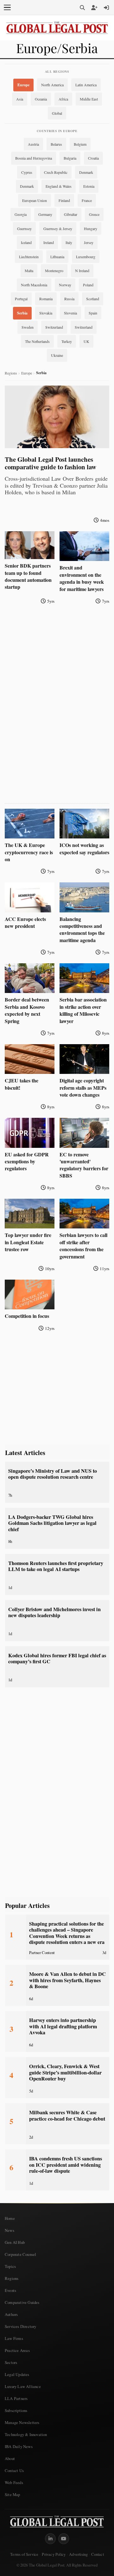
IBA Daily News (19, 2446)
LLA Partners (16, 2398)
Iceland (26, 242)
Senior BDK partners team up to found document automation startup (28, 576)
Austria (33, 144)
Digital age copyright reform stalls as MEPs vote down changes (83, 1087)
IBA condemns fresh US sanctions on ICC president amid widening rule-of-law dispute (66, 2165)
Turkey (67, 341)
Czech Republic (56, 172)
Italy (69, 242)
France (87, 200)
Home (10, 2218)
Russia (69, 299)
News (9, 2230)
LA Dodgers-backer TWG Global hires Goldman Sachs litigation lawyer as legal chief (52, 1523)
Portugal (21, 299)
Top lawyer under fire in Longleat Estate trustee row (28, 1242)
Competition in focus (27, 1316)
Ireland (49, 242)
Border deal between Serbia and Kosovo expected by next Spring (27, 1010)
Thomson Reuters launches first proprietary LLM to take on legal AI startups (56, 1566)
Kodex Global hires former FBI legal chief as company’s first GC (57, 1658)
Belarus (56, 144)
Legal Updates (17, 2374)
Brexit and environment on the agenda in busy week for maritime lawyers (82, 578)
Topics (10, 2266)
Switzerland (54, 327)
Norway (65, 285)
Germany (45, 214)
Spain (93, 313)
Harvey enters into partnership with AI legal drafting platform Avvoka (63, 2026)
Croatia (93, 158)
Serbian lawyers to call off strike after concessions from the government (83, 1245)
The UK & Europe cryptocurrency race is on (29, 852)
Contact (97, 2554)
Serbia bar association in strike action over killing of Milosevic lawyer (83, 1010)
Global (57, 113)
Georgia (21, 214)
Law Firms (14, 2338)
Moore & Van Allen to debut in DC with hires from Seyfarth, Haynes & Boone (67, 1980)
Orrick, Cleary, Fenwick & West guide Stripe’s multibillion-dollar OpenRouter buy (65, 2072)
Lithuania (57, 257)
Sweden (28, 327)
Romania (46, 299)
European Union (35, 200)
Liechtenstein (29, 257)
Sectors (11, 2362)
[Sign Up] (94, 8)
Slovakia (46, 313)
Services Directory (21, 2326)
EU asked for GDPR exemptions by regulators (27, 1161)
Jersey (89, 242)
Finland (64, 200)
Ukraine (57, 355)
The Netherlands (37, 341)
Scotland (93, 299)
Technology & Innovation (26, 2434)
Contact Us (14, 2470)
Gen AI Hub (15, 2242)
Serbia (22, 313)
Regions (11, 373)
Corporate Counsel (20, 2254)
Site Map (13, 2494)
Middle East (89, 99)
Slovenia (70, 313)
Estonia (89, 186)
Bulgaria (70, 158)
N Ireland (82, 271)
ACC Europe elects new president (25, 922)
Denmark (86, 172)
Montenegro (54, 271)
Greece (94, 214)
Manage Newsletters (22, 2422)
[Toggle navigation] (7, 8)
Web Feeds (14, 2482)
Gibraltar (71, 214)
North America (52, 85)
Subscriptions (16, 2410)
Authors (11, 2314)
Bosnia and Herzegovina (34, 158)
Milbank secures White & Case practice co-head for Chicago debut (67, 2115)
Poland (88, 285)
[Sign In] (106, 8)
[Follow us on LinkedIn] (50, 2539)
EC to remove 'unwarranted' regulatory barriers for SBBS (84, 1165)
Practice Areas (17, 2350)
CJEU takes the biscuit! (22, 1084)
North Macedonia (34, 285)
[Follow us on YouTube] (64, 2539)
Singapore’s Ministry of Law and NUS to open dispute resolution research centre (53, 1474)
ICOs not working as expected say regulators (84, 848)
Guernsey (24, 228)
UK (86, 341)
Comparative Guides (22, 2302)
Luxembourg (86, 257)
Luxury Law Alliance (23, 2386)
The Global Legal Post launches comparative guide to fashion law (51, 463)
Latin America (86, 85)
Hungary (91, 228)
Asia (20, 99)
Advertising (78, 2554)
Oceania (41, 99)
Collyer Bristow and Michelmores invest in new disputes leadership (54, 1612)
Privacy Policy (54, 2554)
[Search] (82, 8)
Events (10, 2290)
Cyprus (27, 172)
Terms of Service (24, 2554)
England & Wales (59, 186)
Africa (63, 99)
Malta (29, 271)
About (10, 2458)
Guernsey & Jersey (58, 228)
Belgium (80, 144)
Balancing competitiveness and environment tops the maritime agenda (82, 929)
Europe (23, 85)
